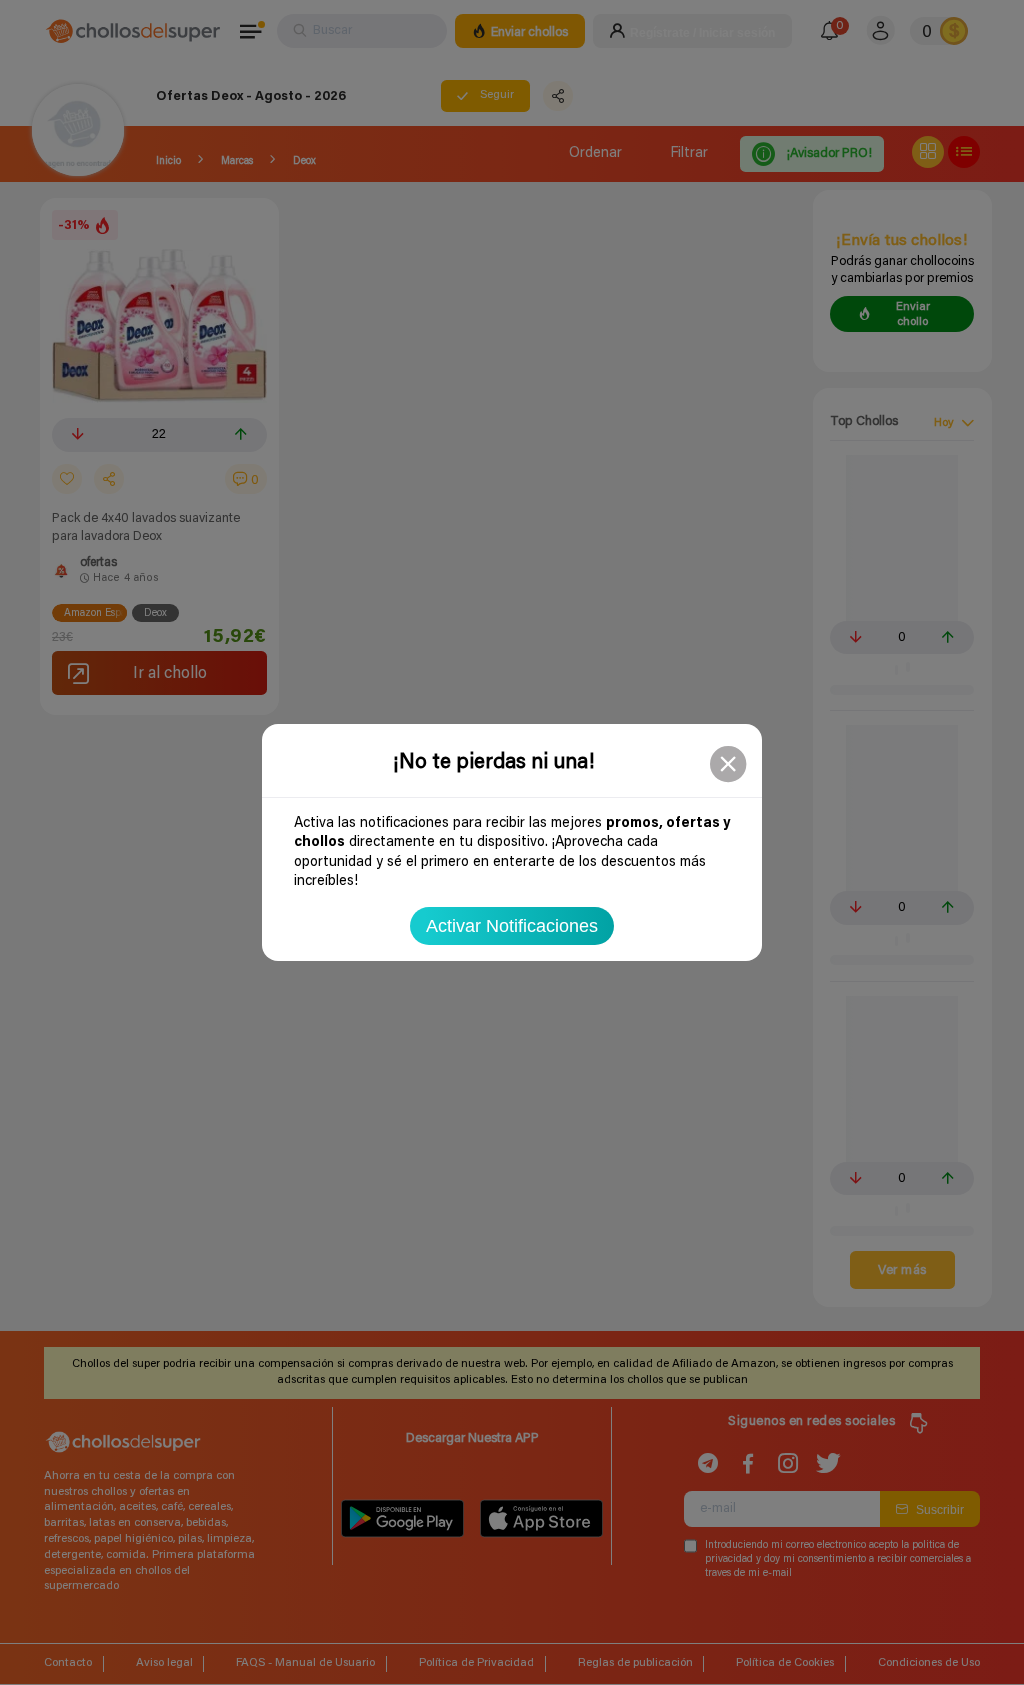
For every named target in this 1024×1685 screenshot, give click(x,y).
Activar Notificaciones (512, 926)
